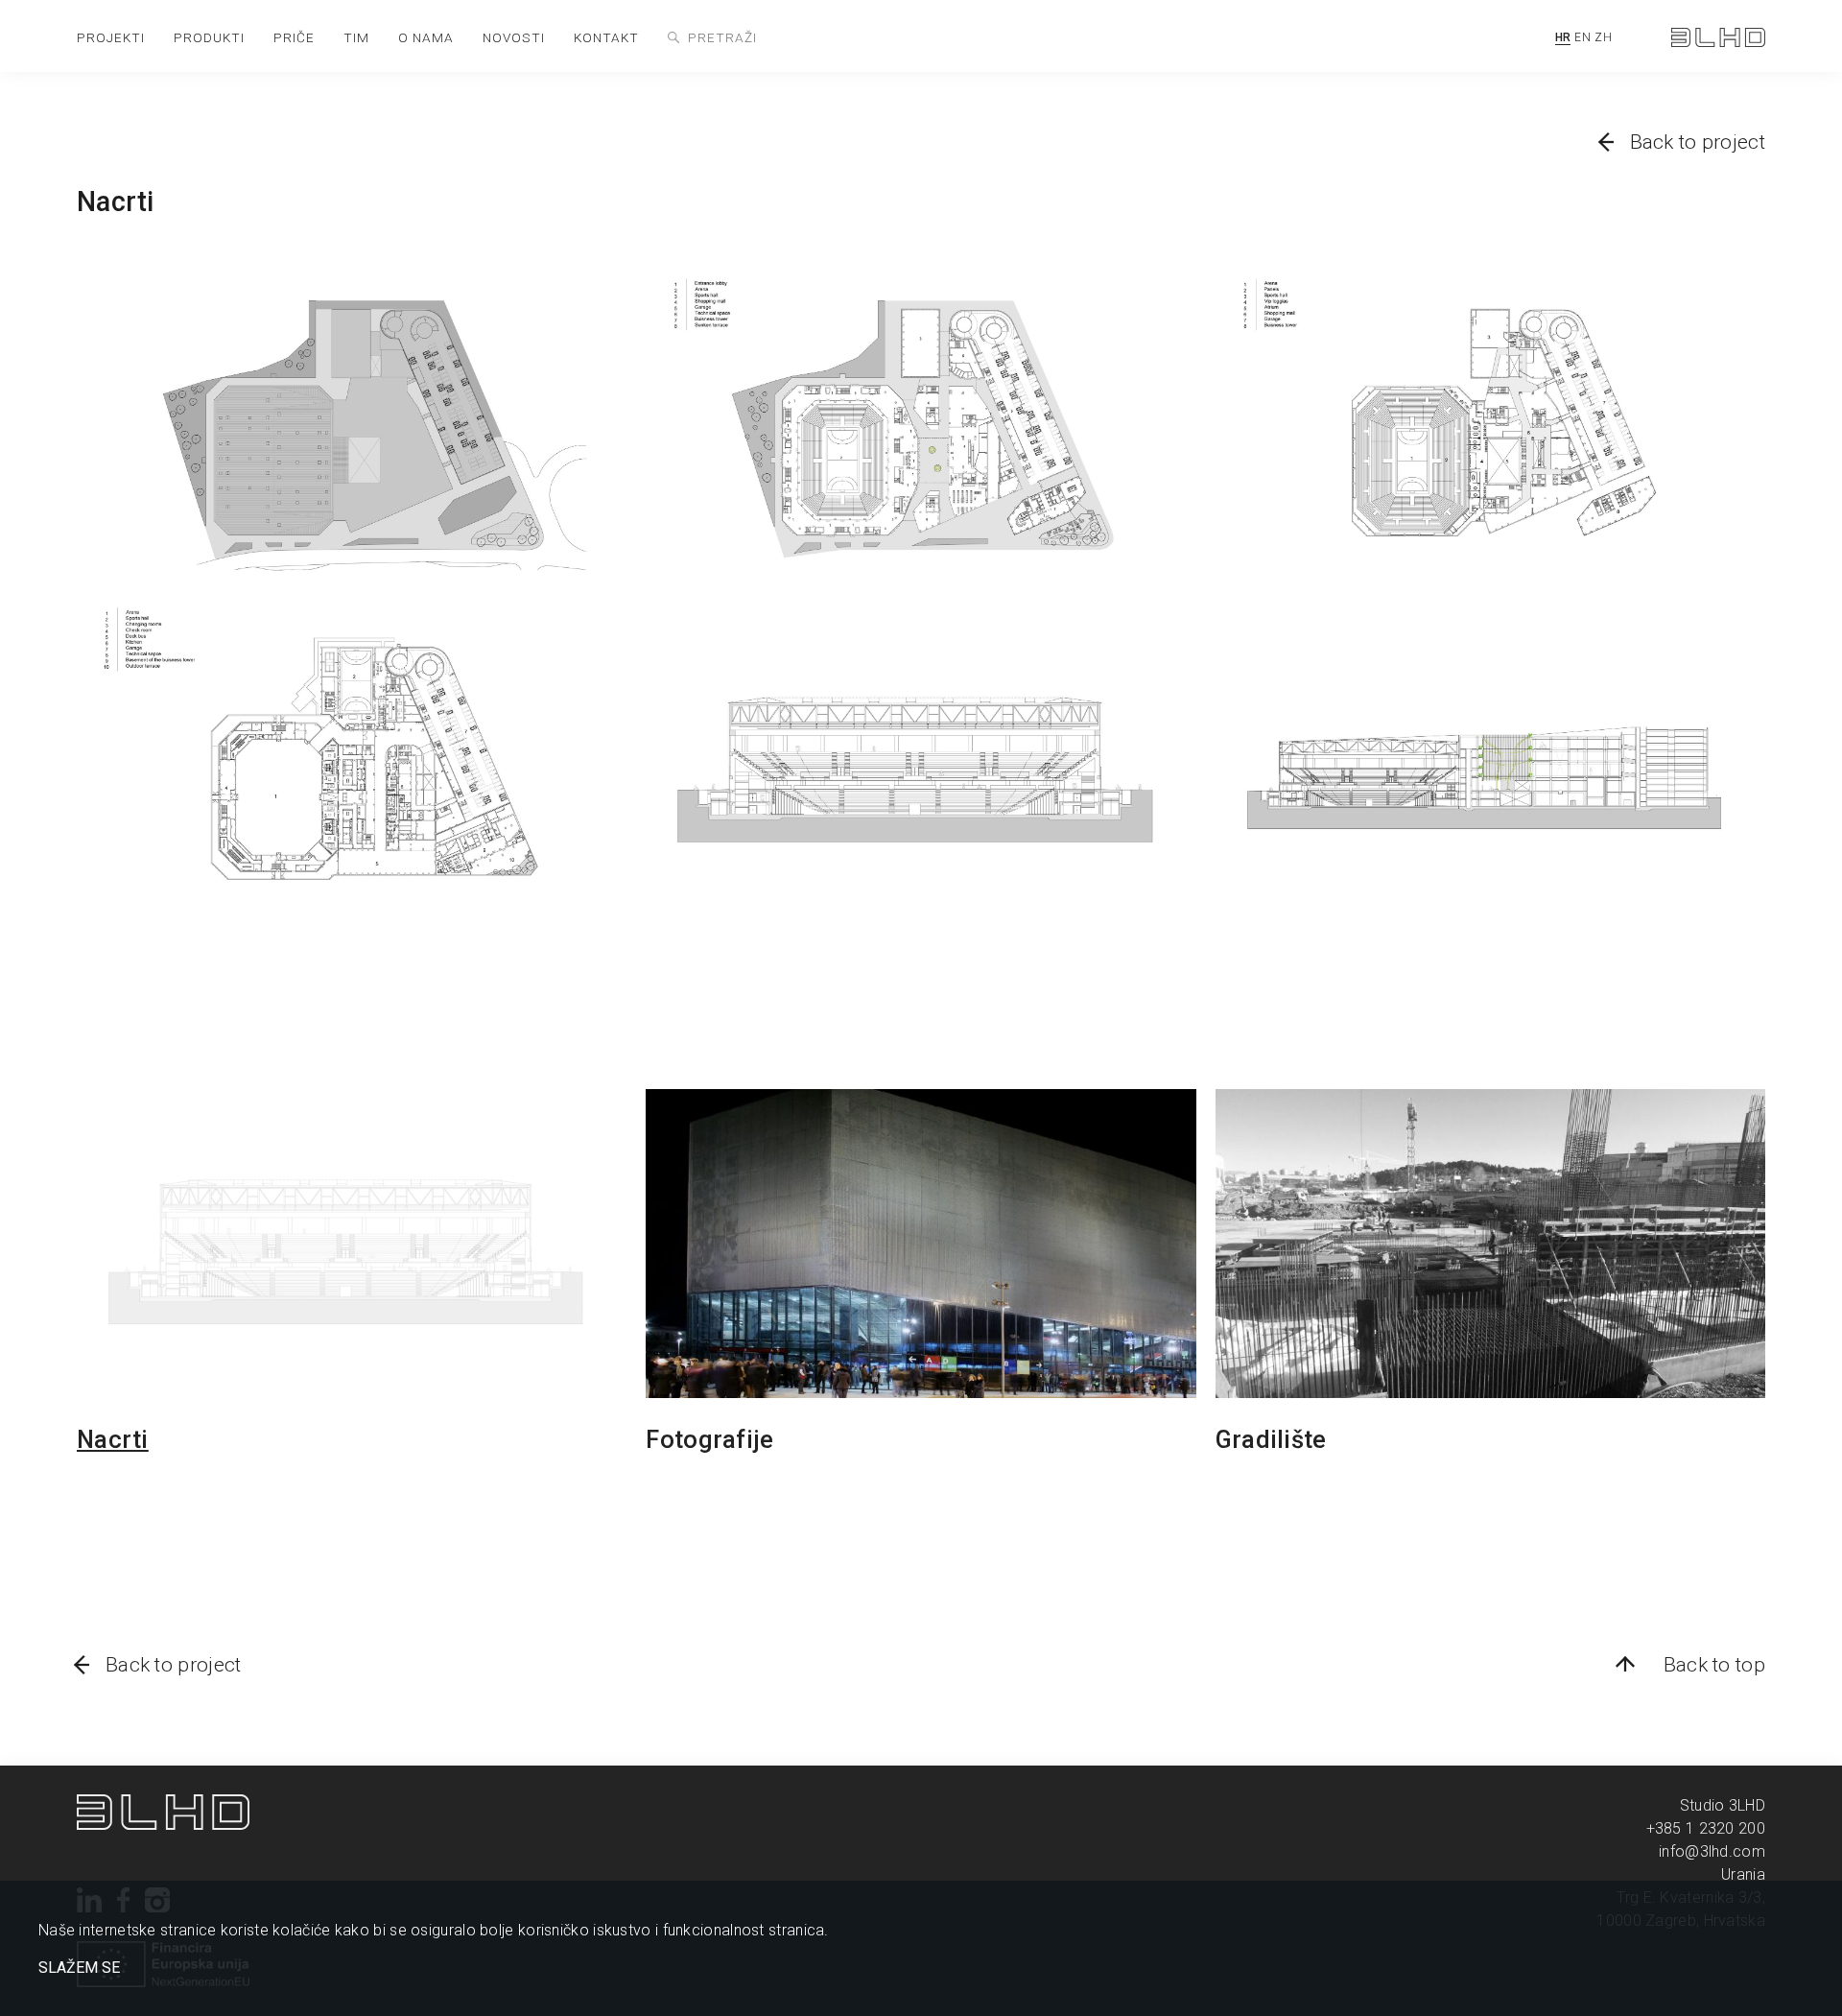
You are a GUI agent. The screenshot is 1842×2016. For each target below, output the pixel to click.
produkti (209, 37)
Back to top (1714, 1665)
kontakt (606, 37)
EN (1582, 37)
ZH (1603, 37)
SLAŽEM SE (79, 1968)
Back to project (1698, 142)
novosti (514, 37)
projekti (111, 37)
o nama (426, 37)
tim (356, 37)
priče (294, 37)
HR (1563, 37)
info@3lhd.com (1712, 1851)
